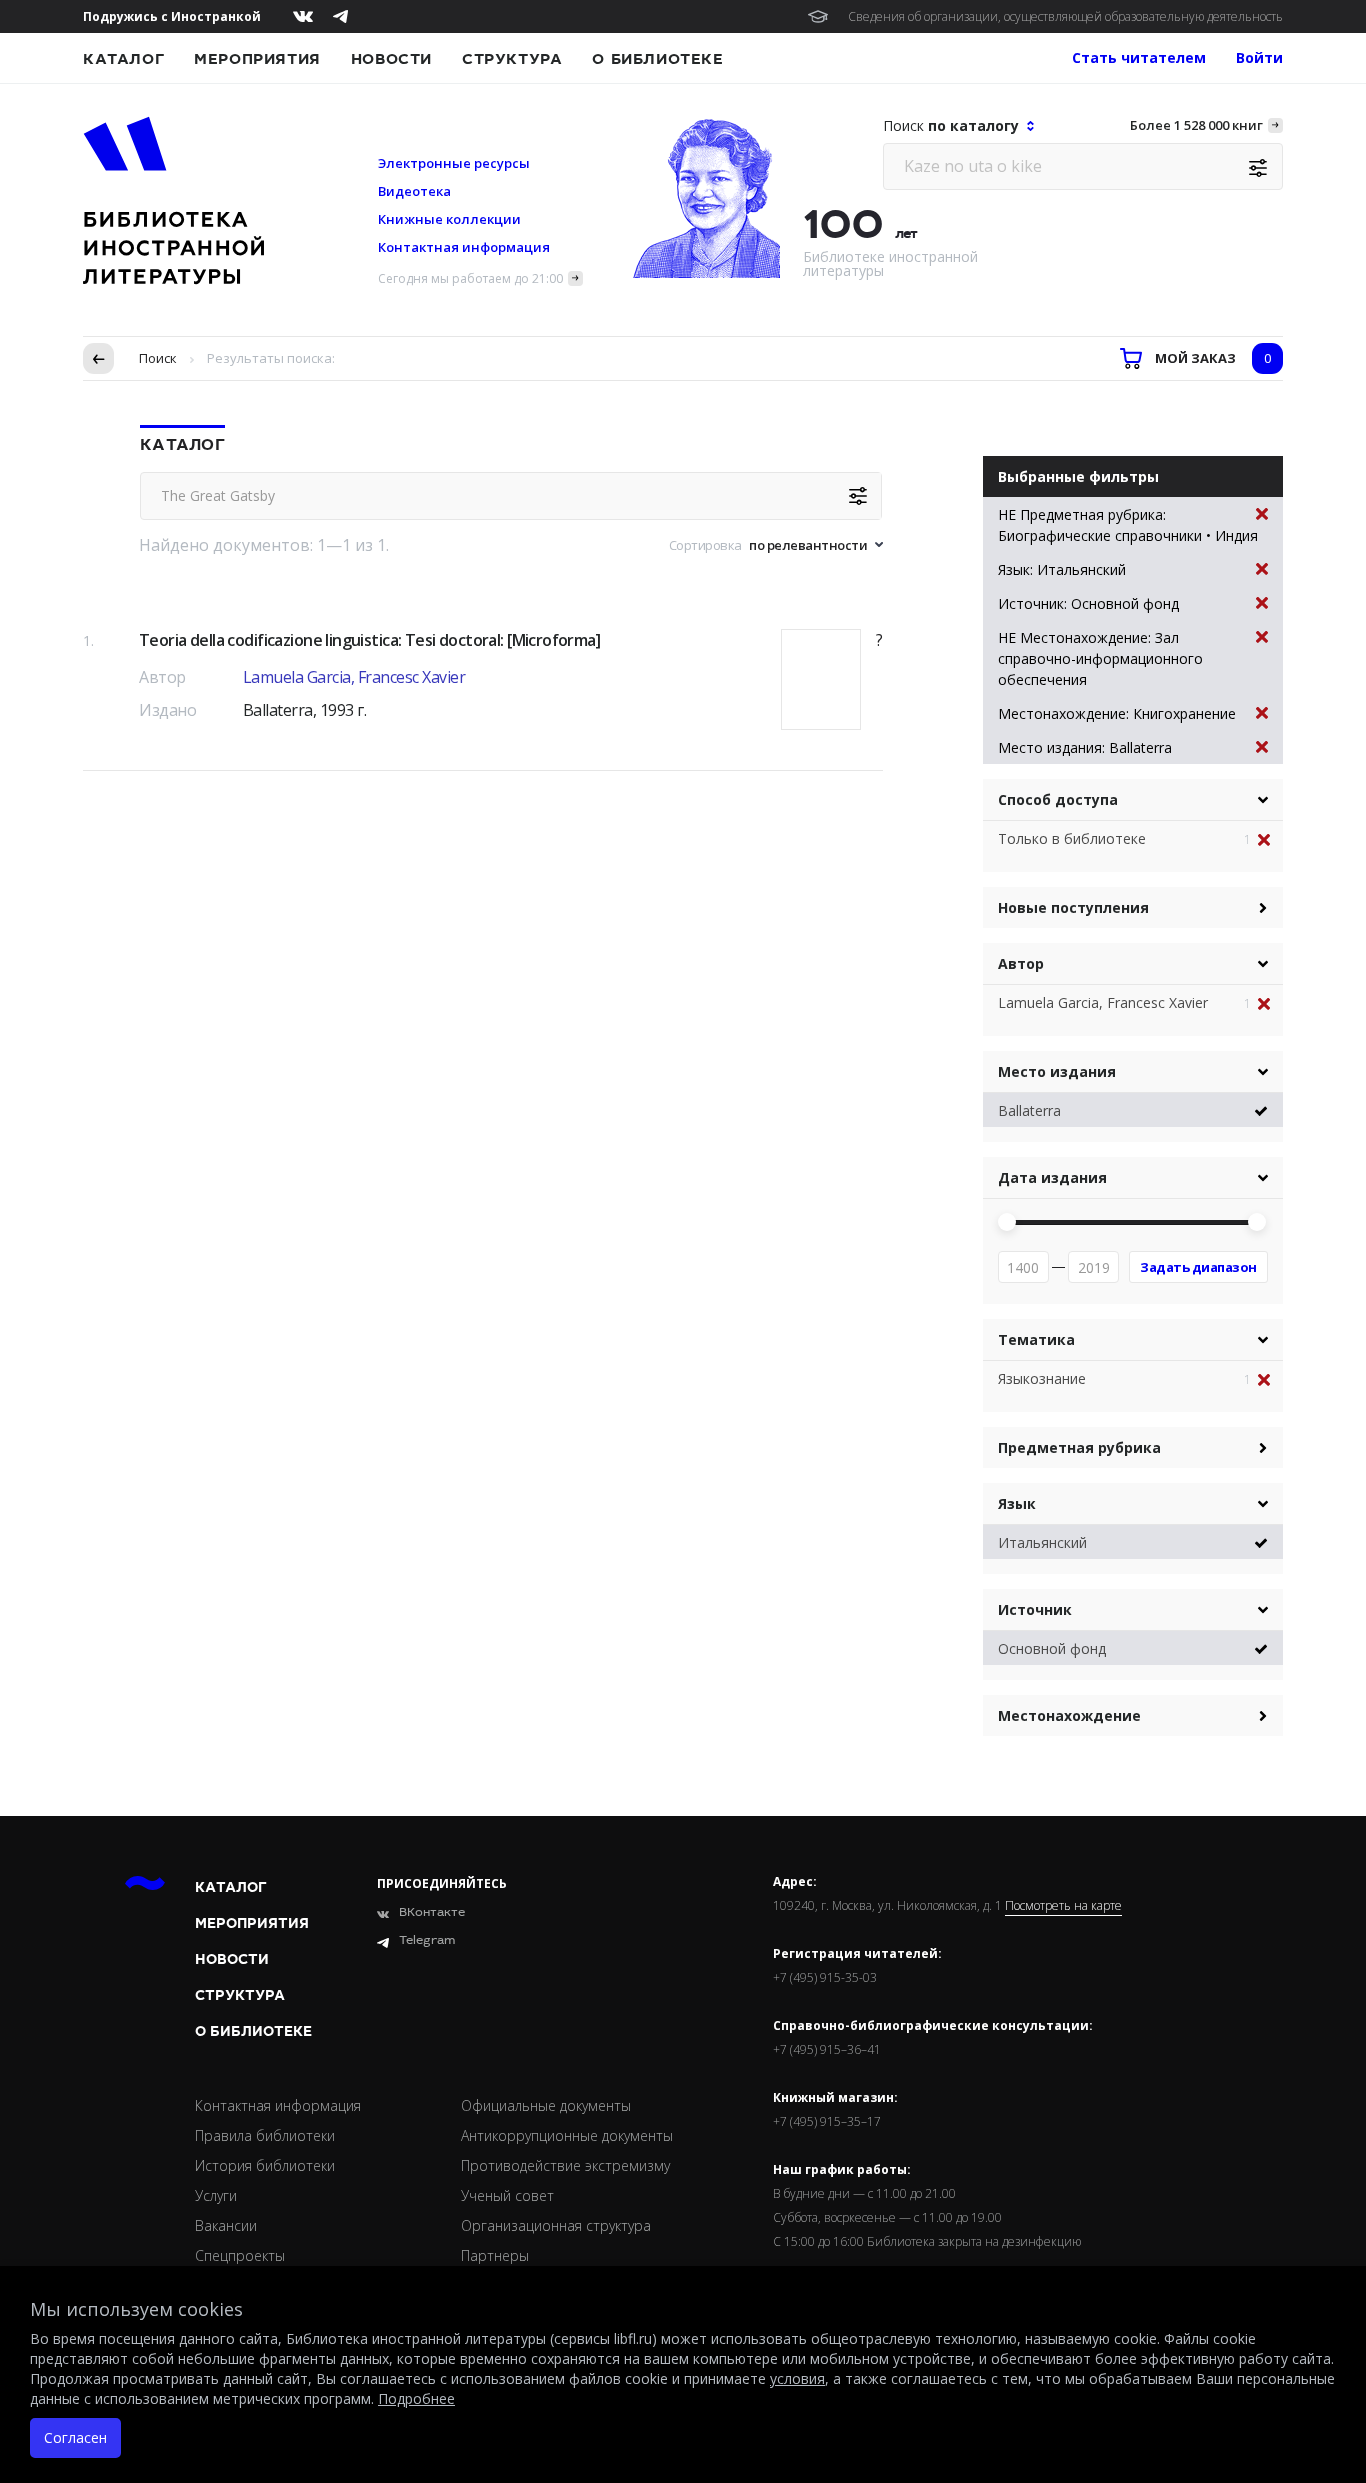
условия (797, 2378)
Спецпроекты (240, 2255)
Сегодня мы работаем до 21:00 (470, 278)
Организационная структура (556, 2225)
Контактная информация (464, 247)
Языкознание (1042, 1378)
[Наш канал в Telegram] (340, 16)
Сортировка (705, 545)
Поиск (158, 358)
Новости (391, 59)
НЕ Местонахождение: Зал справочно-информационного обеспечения (1100, 658)
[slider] (1007, 1222)
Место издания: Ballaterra (1085, 747)
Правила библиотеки (265, 2135)
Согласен (75, 2437)
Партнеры (495, 2255)
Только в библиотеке (1072, 838)
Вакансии (226, 2225)
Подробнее (416, 2398)
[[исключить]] (1270, 840)
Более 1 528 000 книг (1196, 125)
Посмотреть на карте (1063, 1906)
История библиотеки (265, 2165)
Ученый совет (507, 2195)
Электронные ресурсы (454, 163)
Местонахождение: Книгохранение (1117, 713)
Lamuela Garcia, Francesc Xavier (354, 677)
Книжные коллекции (449, 219)
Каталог (123, 59)
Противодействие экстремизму (565, 2165)
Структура (512, 59)
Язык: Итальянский (1062, 569)
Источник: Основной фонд (1088, 603)
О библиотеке (657, 59)
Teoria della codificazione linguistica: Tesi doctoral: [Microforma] (369, 640)
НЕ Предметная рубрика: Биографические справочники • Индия (1128, 525)
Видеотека (414, 191)
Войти (1259, 57)
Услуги (216, 2195)
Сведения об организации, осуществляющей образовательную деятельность (1065, 16)
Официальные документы (546, 2105)
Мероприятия (257, 59)
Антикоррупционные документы (567, 2135)
